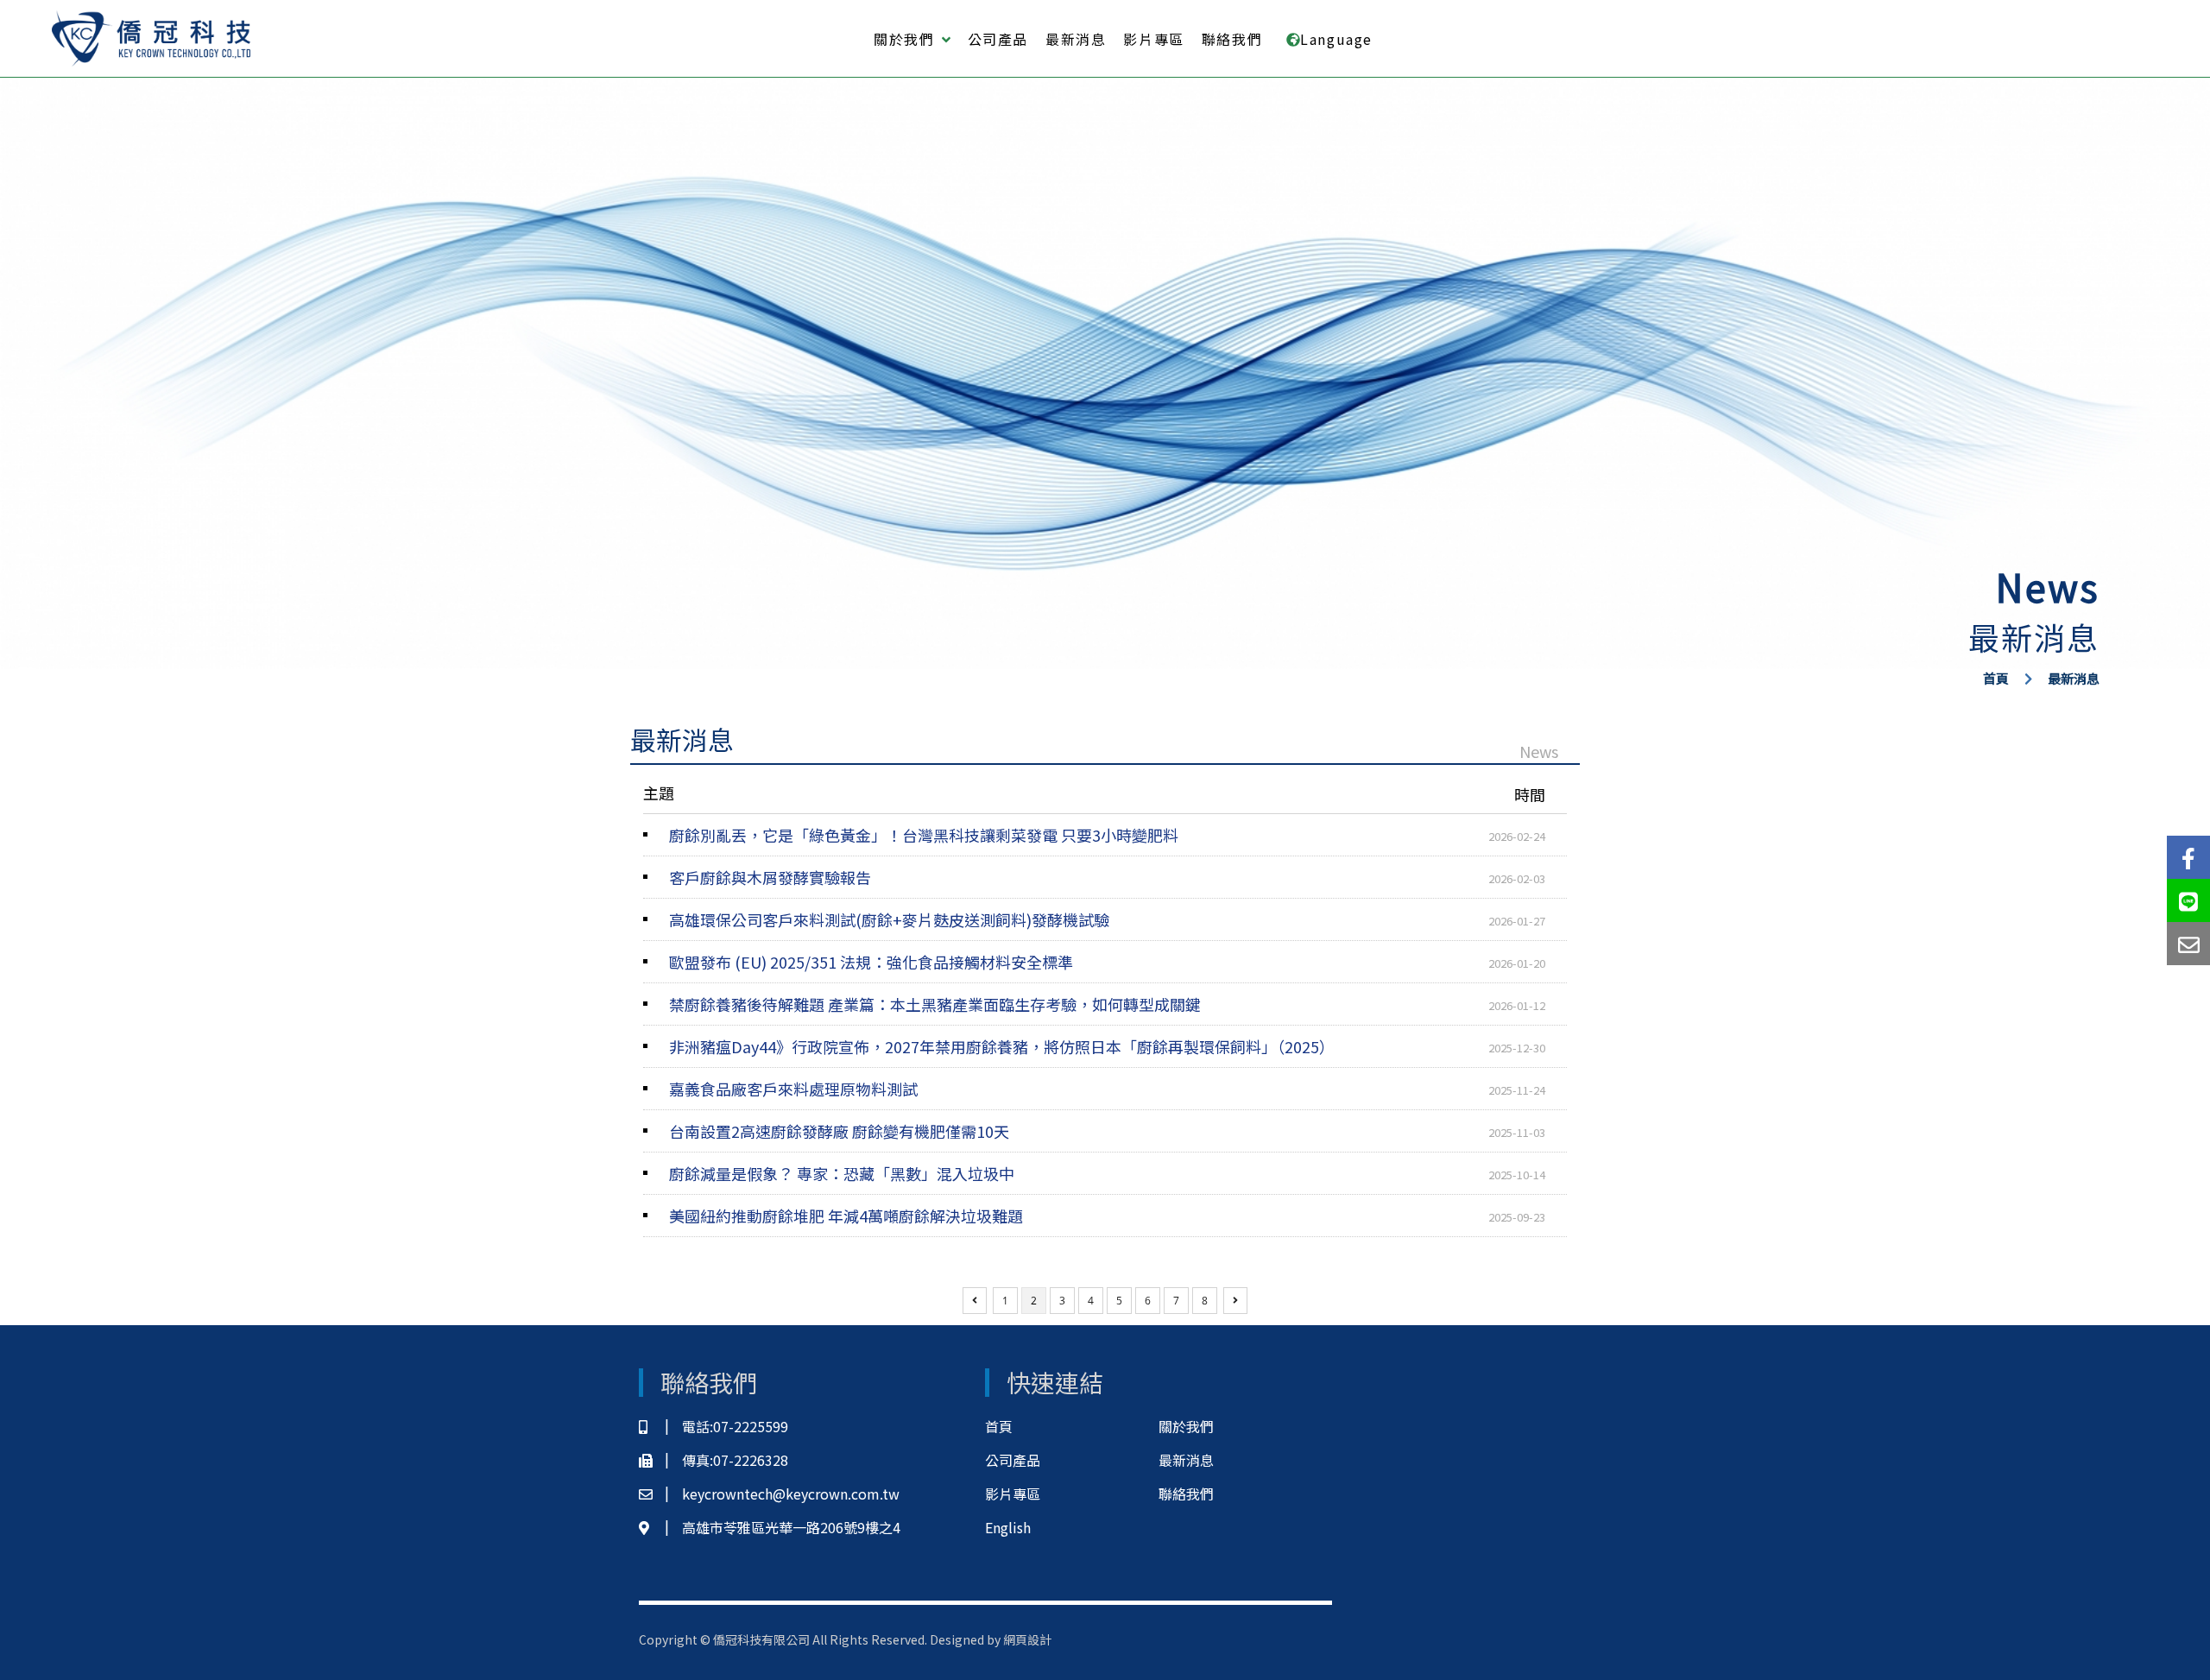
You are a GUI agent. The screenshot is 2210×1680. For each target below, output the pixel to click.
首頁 (1996, 678)
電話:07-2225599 (735, 1426)
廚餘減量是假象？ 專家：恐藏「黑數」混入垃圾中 (1107, 1173)
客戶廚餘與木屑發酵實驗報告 (1107, 877)
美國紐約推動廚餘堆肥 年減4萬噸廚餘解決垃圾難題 (1107, 1216)
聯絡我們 (1232, 39)
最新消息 (1076, 39)
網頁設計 (1027, 1639)
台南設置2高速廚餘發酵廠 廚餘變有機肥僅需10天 (1107, 1131)
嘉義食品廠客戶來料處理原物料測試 (1107, 1089)
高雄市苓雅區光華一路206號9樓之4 (791, 1527)
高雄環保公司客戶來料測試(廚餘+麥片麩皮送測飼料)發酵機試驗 (1107, 919)
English (1008, 1527)
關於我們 (1186, 1426)
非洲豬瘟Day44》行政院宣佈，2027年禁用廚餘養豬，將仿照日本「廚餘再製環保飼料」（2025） (1107, 1046)
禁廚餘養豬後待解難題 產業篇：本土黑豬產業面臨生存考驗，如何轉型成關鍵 (1107, 1004)
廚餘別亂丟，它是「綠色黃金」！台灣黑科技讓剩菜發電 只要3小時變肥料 (1107, 835)
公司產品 (998, 39)
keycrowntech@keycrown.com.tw (791, 1494)
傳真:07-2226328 (735, 1460)
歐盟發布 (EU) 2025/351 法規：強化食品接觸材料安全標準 (1107, 962)
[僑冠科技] (151, 39)
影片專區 (1153, 39)
